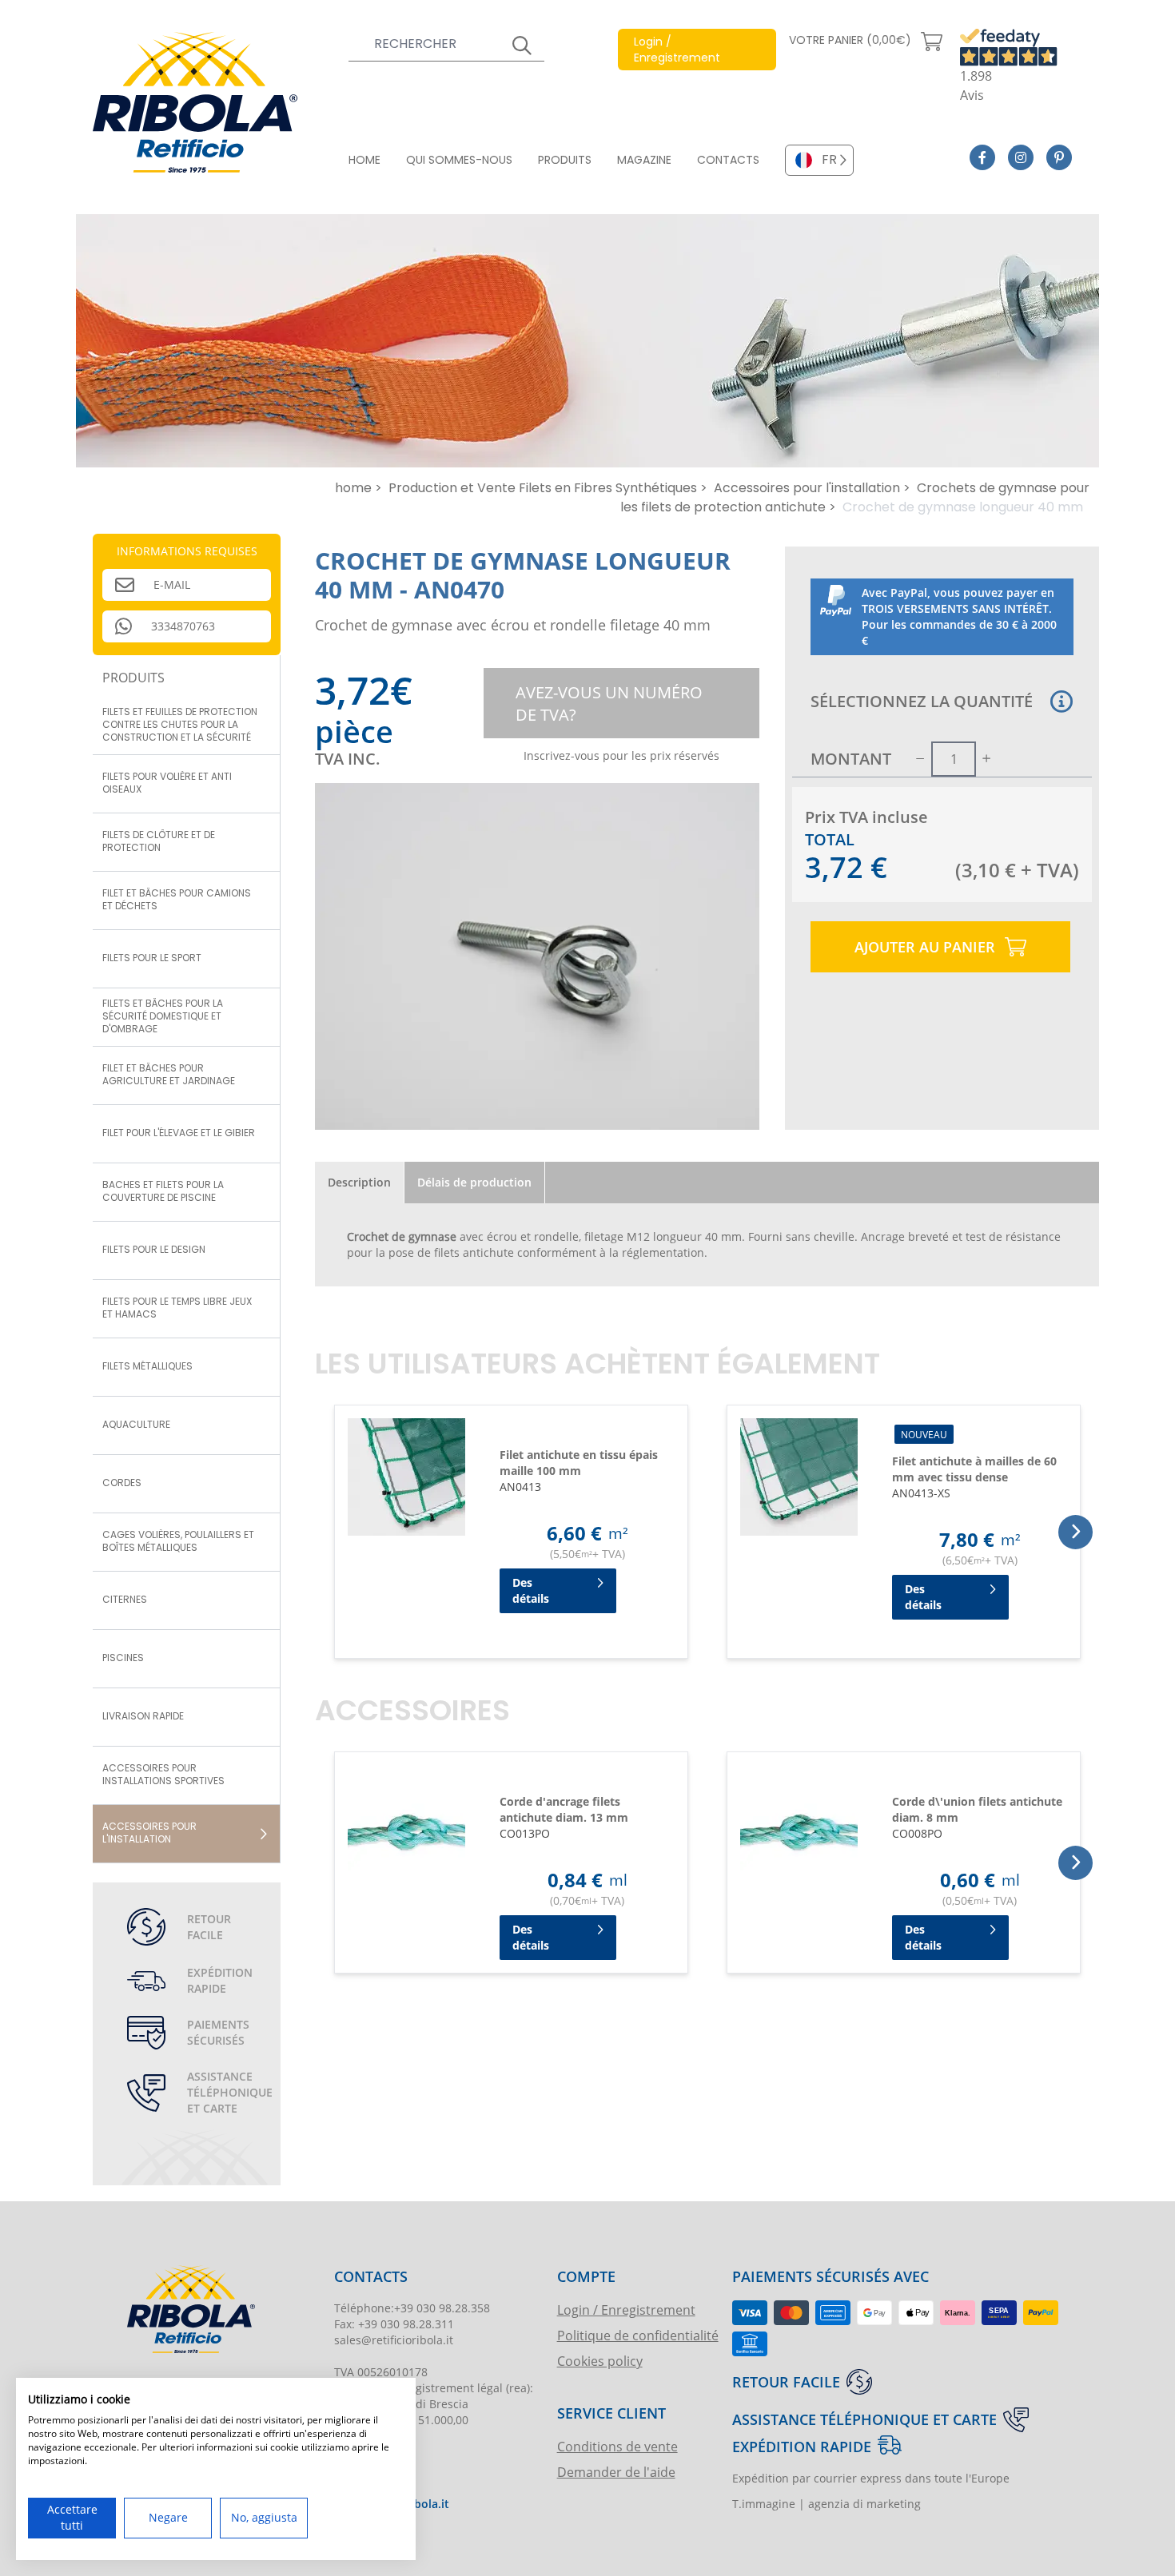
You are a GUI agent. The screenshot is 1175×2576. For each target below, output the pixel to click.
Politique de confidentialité (638, 2335)
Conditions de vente (617, 2446)
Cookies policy (600, 2361)
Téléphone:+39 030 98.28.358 (412, 2308)
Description (359, 1182)
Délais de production (474, 1182)
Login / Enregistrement (626, 2310)
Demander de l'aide (616, 2472)
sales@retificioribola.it (394, 2340)
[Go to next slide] (1075, 1532)
